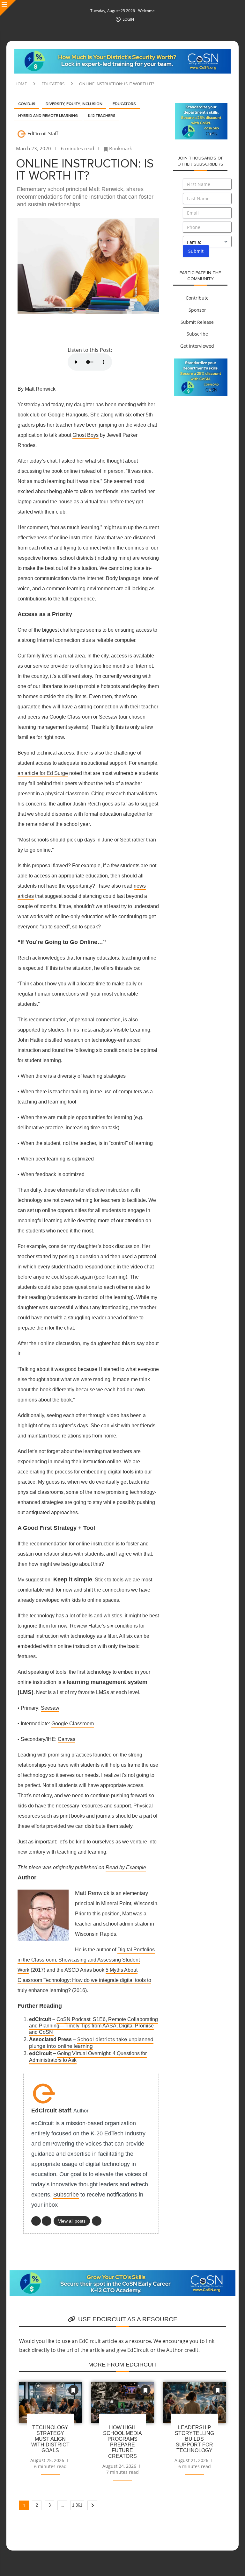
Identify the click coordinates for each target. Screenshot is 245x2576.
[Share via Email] (137, 330)
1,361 (77, 2505)
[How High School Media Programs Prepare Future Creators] (122, 2403)
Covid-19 (27, 104)
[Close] (8, 8)
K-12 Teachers (102, 116)
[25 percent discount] (201, 106)
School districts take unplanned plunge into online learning (91, 2043)
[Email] (97, 2221)
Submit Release (197, 322)
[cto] (122, 2274)
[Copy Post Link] (122, 330)
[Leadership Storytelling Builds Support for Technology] (195, 2403)
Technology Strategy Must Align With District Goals (50, 2439)
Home (21, 84)
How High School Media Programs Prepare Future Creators (122, 2442)
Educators (53, 84)
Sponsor (197, 310)
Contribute (197, 298)
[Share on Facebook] (45, 330)
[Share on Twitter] (60, 330)
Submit (196, 251)
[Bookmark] (73, 2390)
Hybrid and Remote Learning (48, 116)
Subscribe (66, 2195)
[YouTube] (47, 2221)
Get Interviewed (197, 346)
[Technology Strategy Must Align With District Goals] (50, 2403)
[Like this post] (29, 330)
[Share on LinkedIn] (91, 330)
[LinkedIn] (36, 2221)
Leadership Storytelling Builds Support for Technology (194, 2439)
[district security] (122, 52)
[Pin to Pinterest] (76, 330)
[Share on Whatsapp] (106, 330)
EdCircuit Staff (43, 133)
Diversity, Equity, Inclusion (74, 104)
